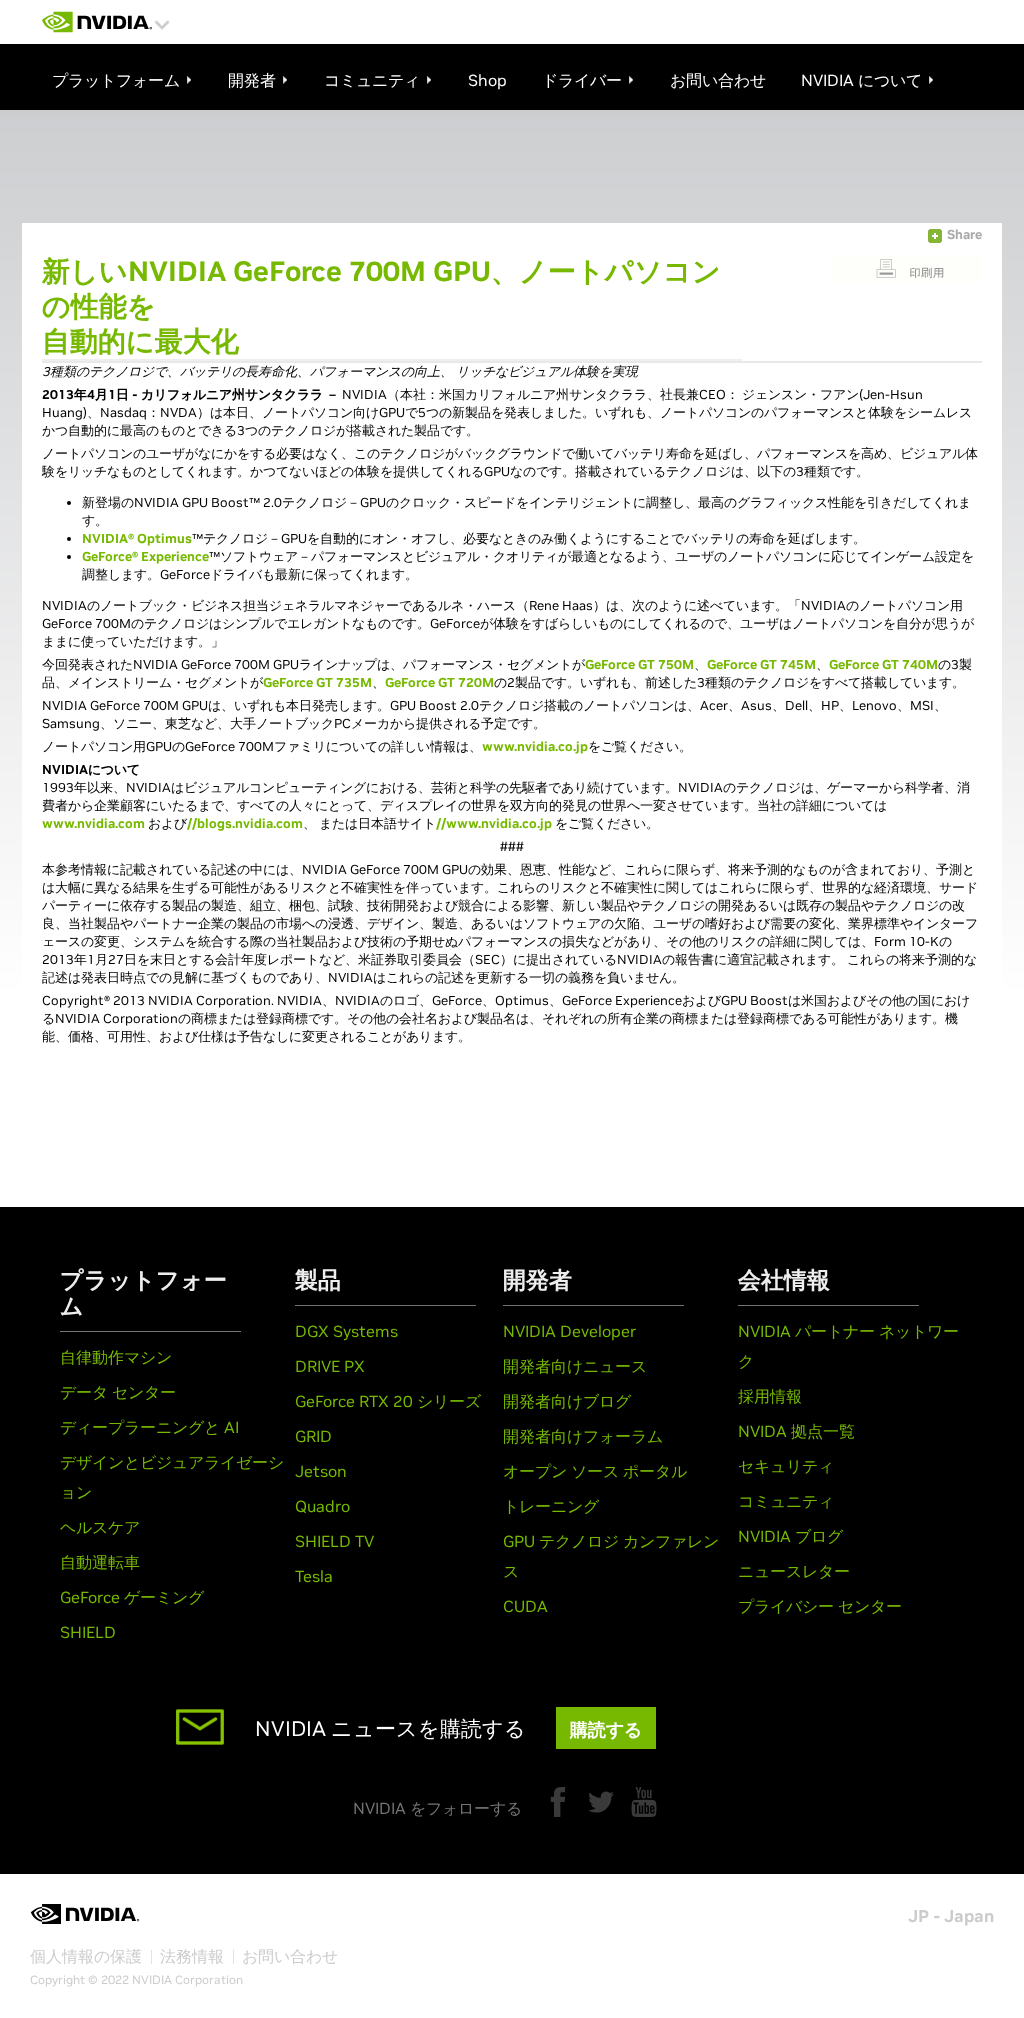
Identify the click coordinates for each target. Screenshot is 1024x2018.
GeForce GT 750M (639, 664)
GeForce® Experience (145, 556)
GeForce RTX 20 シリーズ (388, 1401)
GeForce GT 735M (317, 682)
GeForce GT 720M (439, 682)
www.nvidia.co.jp (535, 746)
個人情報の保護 (86, 1956)
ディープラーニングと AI (149, 1427)
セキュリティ (786, 1466)
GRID (313, 1436)
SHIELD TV (334, 1541)
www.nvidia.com (93, 823)
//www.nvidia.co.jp (494, 823)
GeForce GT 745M (761, 664)
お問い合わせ (290, 1956)
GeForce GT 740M (883, 664)
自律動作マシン (116, 1357)
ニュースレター (794, 1571)
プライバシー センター (820, 1606)
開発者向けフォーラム (583, 1436)
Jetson (321, 1471)
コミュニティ (786, 1501)
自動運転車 (100, 1562)
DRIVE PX (330, 1366)
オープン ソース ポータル (595, 1471)
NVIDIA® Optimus (137, 538)
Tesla (314, 1576)
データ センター (118, 1392)
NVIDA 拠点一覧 (796, 1431)
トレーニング (551, 1506)
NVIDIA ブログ (790, 1536)
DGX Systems (346, 1331)
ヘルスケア (100, 1527)
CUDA (525, 1606)
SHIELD (88, 1632)
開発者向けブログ (567, 1401)
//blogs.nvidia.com (245, 823)
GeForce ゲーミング (132, 1597)
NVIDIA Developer (569, 1331)
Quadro (322, 1506)
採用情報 (770, 1396)
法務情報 (192, 1956)
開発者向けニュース (575, 1366)
